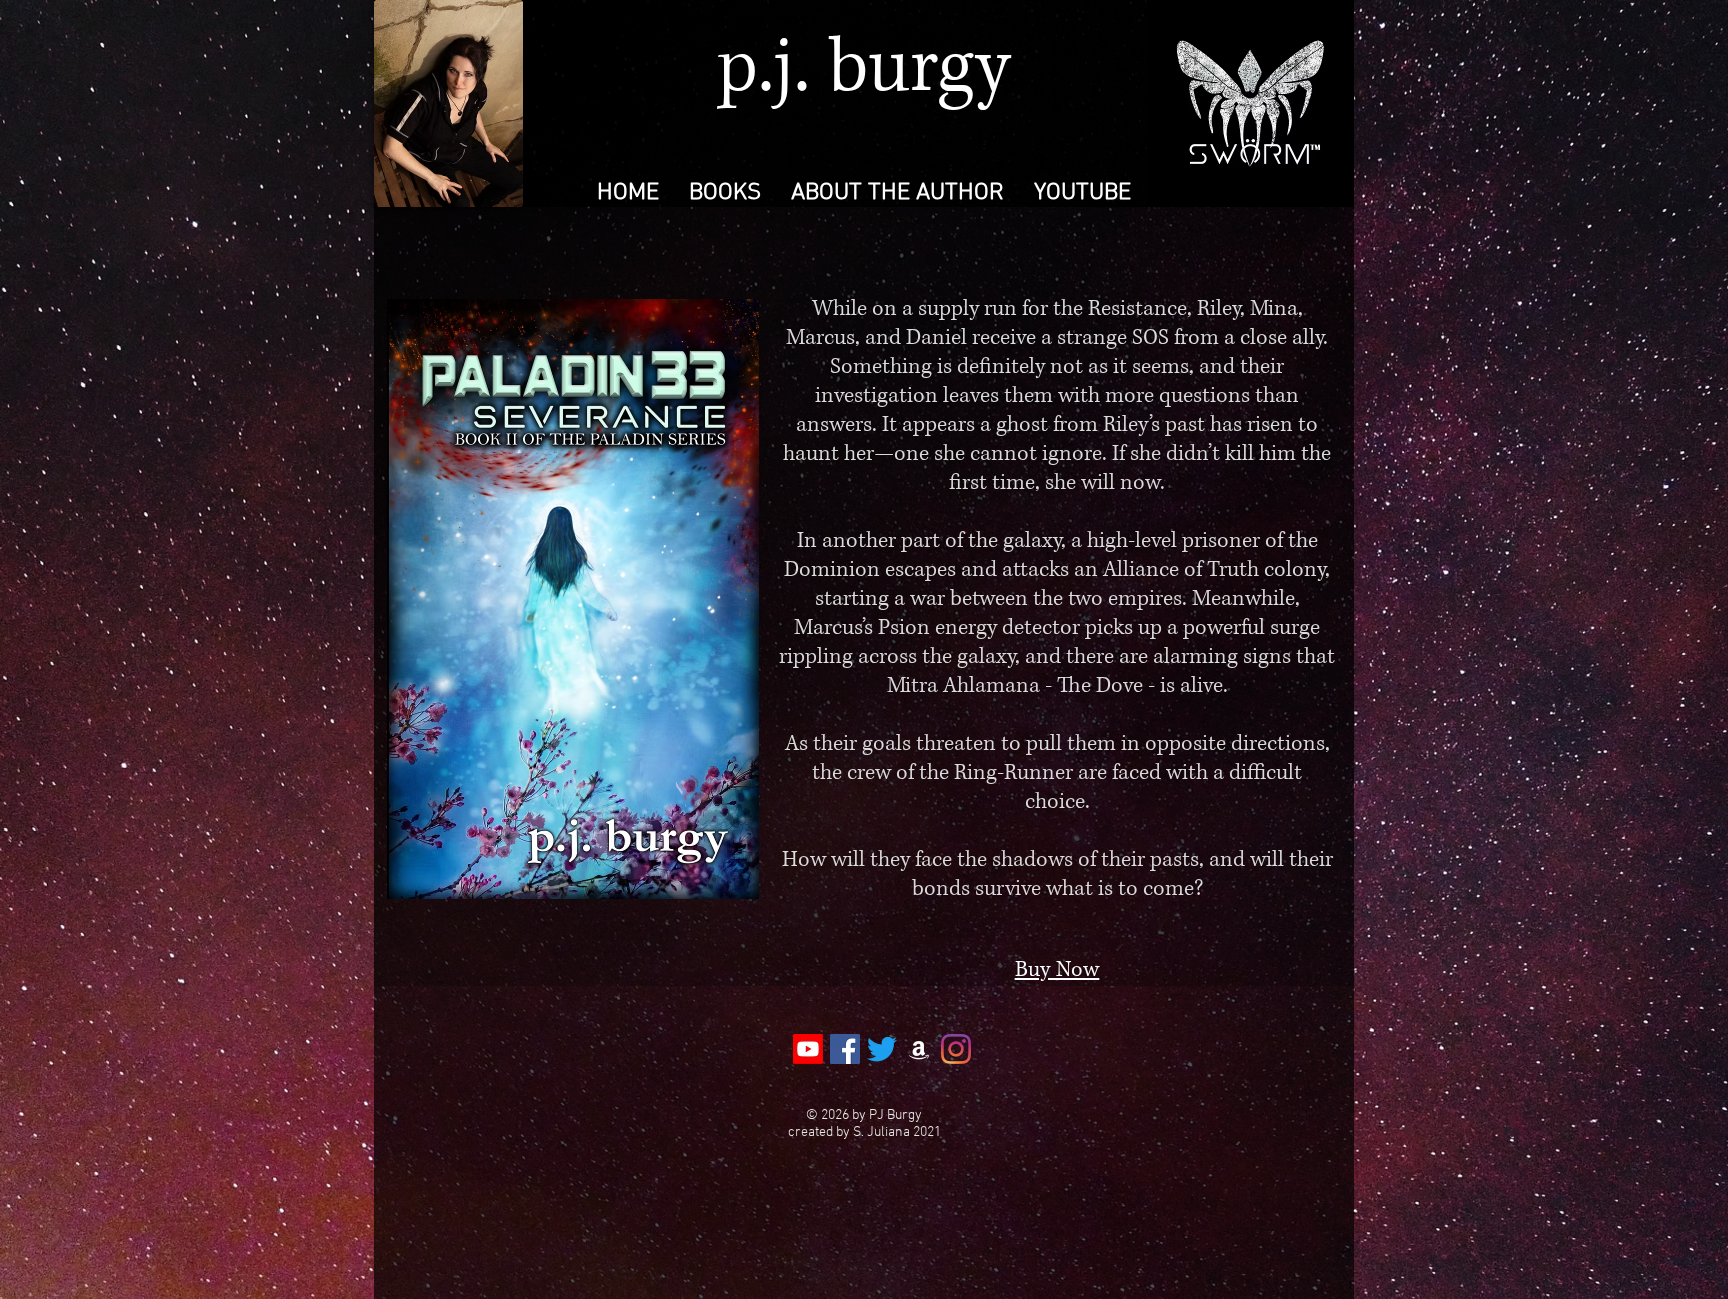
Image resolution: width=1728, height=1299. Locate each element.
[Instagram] (956, 1049)
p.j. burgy (863, 68)
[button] (725, 191)
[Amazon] (919, 1049)
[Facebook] (845, 1049)
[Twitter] (882, 1049)
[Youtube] (808, 1049)
